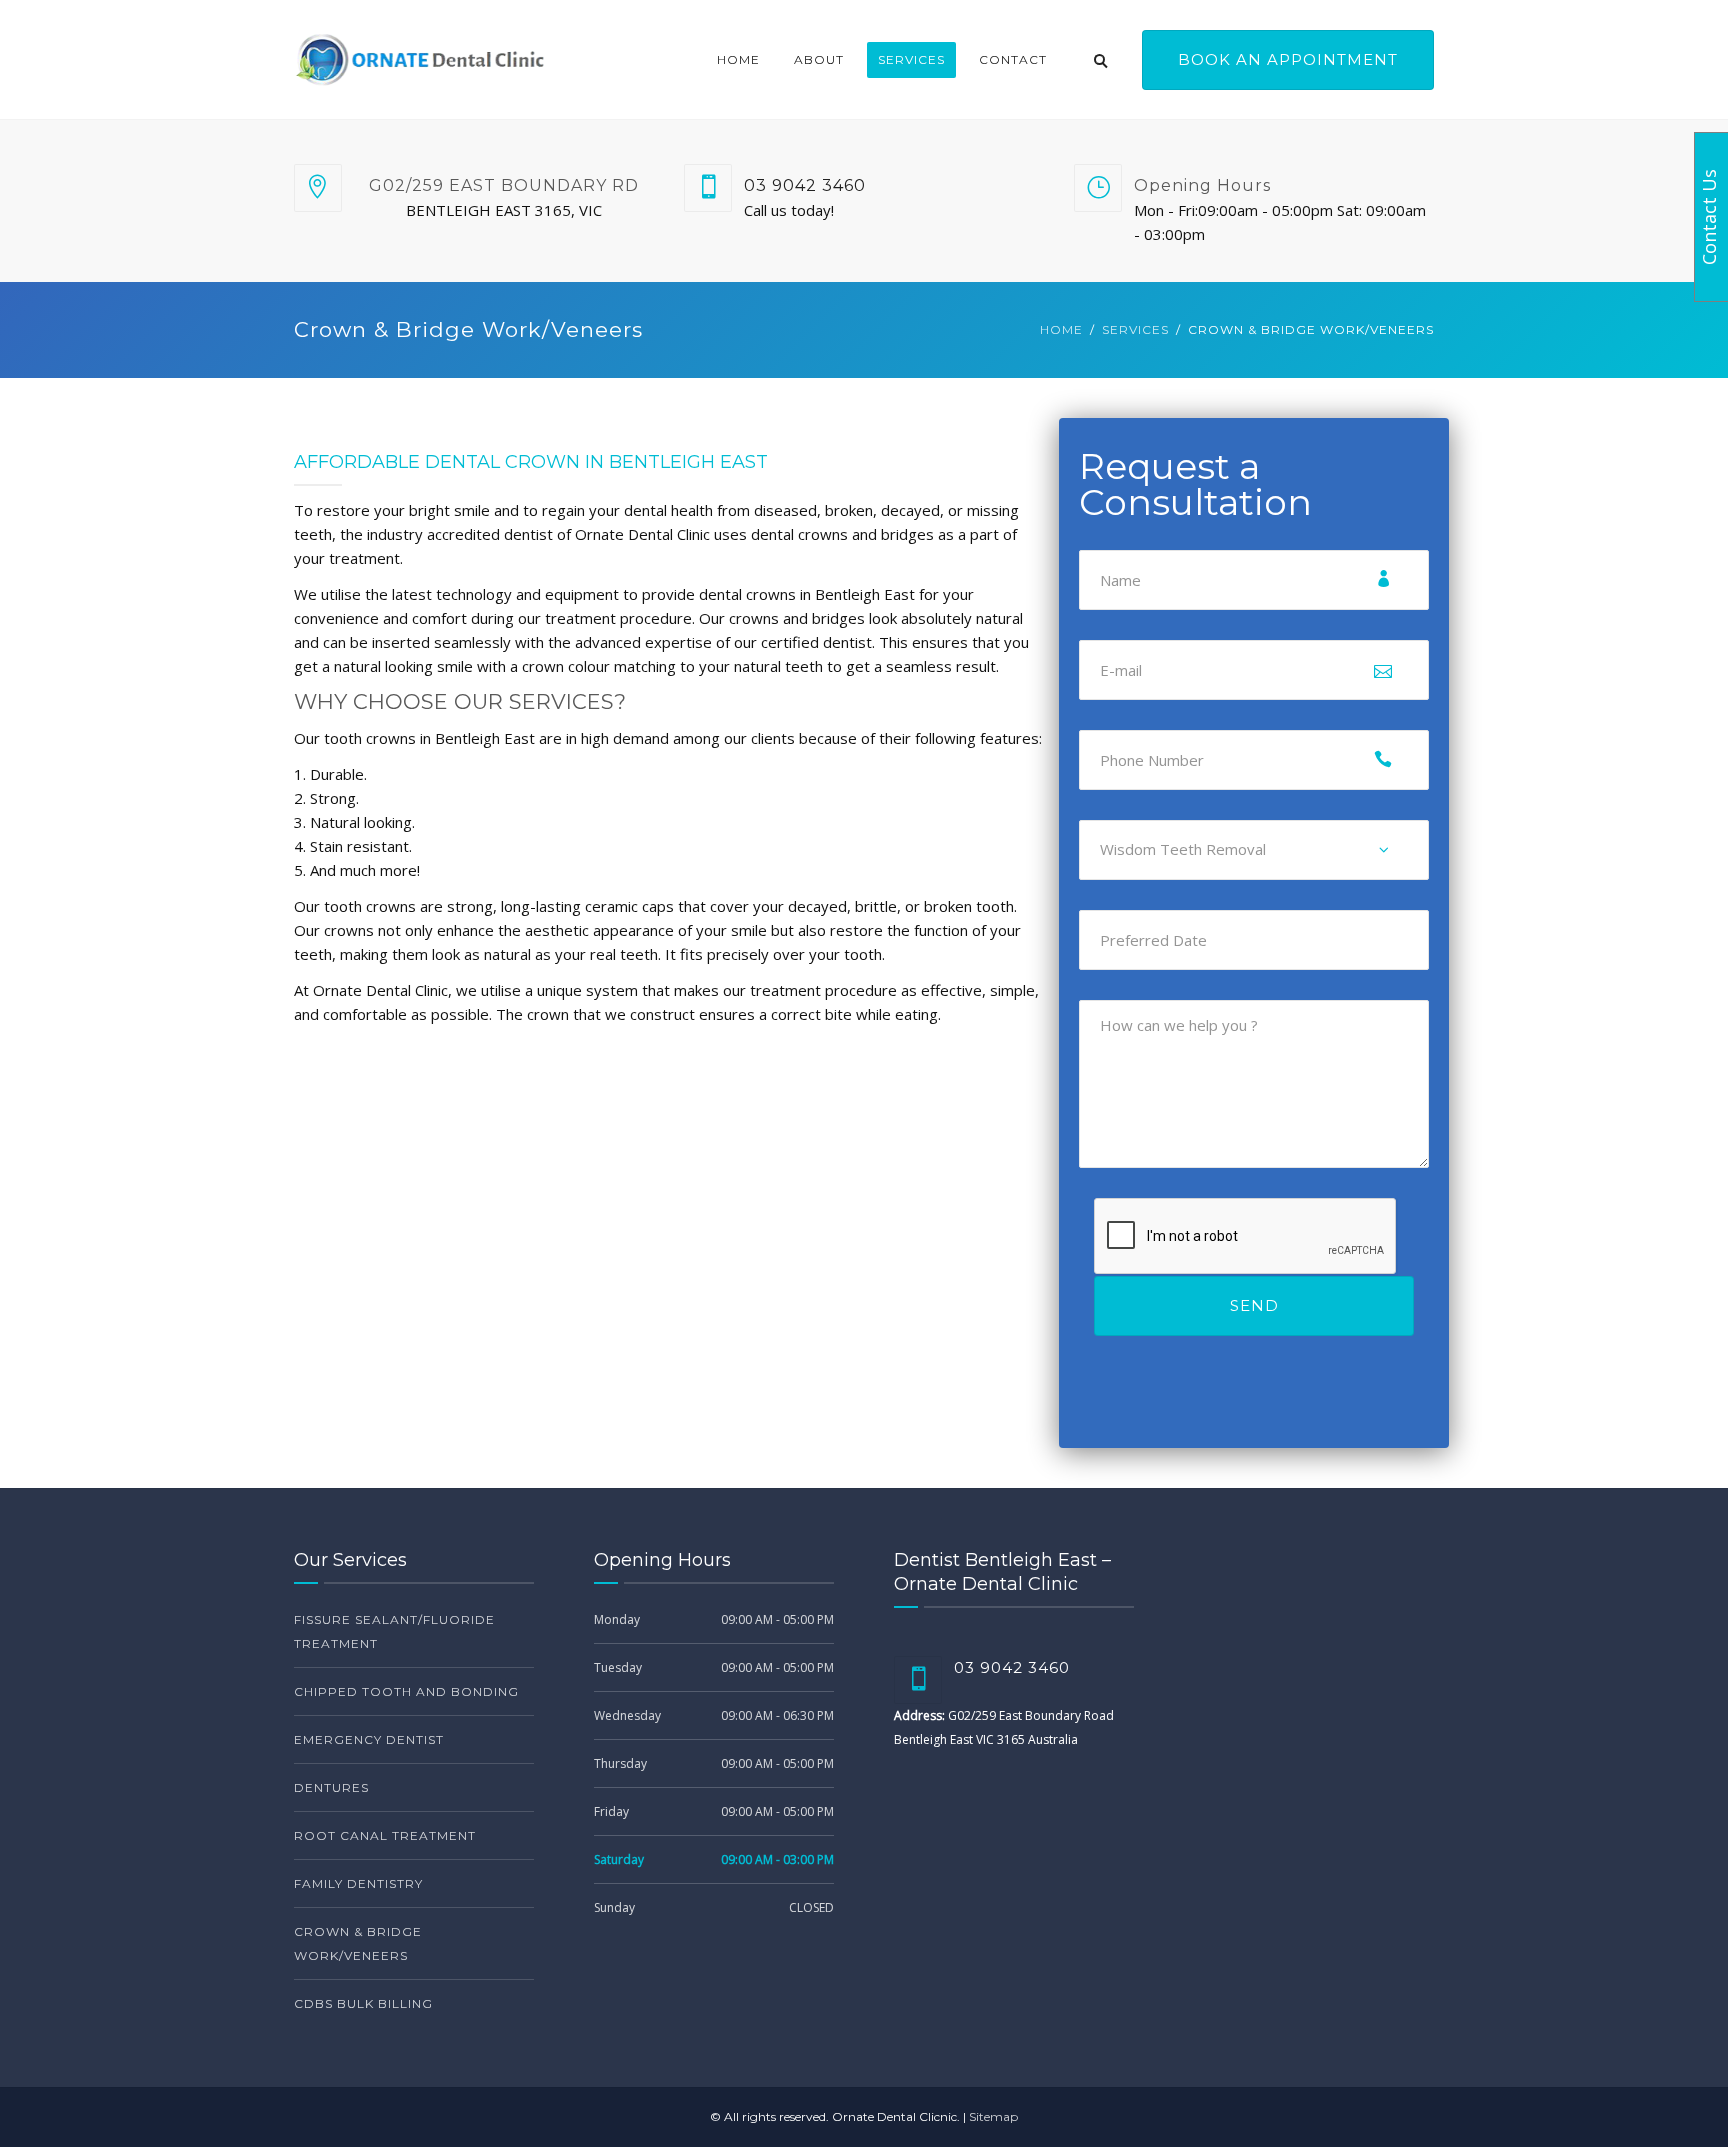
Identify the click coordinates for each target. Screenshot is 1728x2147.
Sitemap (993, 2116)
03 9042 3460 (805, 185)
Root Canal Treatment (385, 1835)
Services (911, 59)
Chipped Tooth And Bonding (406, 1691)
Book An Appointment (1288, 59)
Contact (1013, 59)
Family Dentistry (358, 1883)
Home (738, 59)
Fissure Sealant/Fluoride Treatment (394, 1631)
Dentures (331, 1787)
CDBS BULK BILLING (363, 2003)
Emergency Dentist (369, 1739)
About (819, 59)
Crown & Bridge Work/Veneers (358, 1943)
